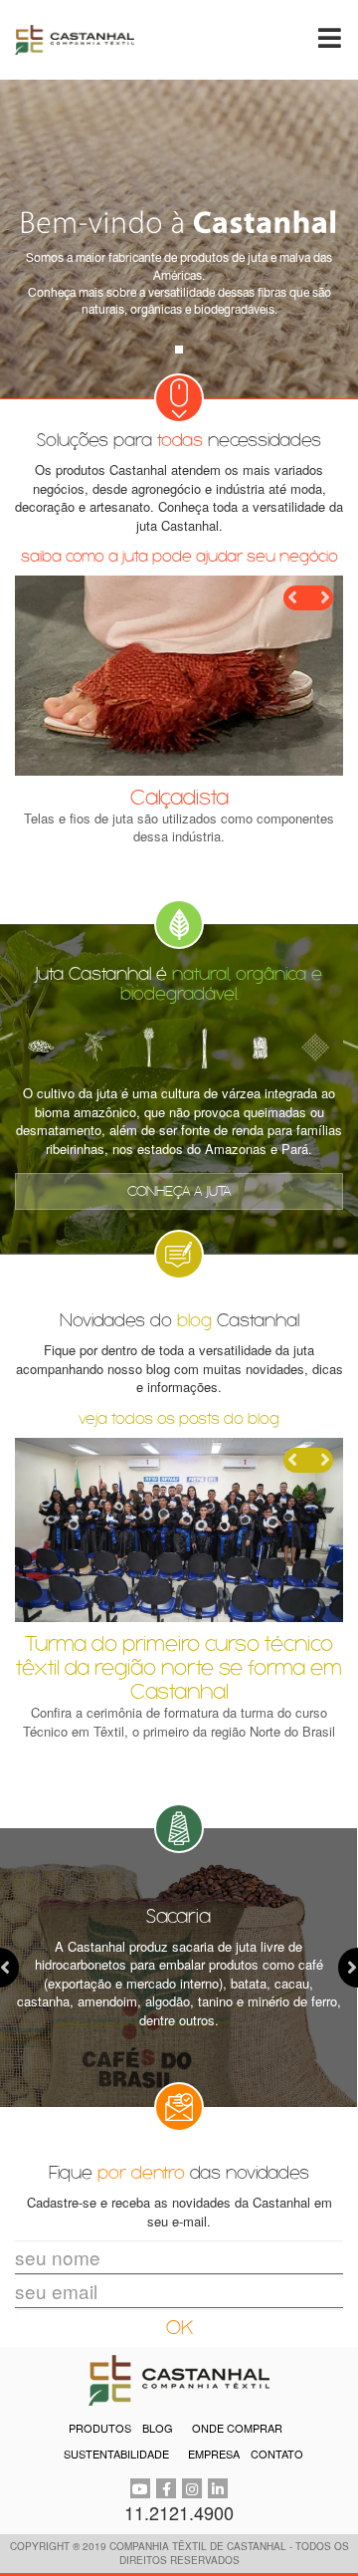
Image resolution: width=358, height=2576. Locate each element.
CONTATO (277, 2454)
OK (179, 2328)
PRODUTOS (100, 2428)
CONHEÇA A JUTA (179, 1191)
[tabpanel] (179, 239)
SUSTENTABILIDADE (116, 2454)
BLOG (158, 2428)
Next (321, 598)
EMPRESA (214, 2454)
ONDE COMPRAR (237, 2428)
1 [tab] (179, 350)
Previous (296, 598)
